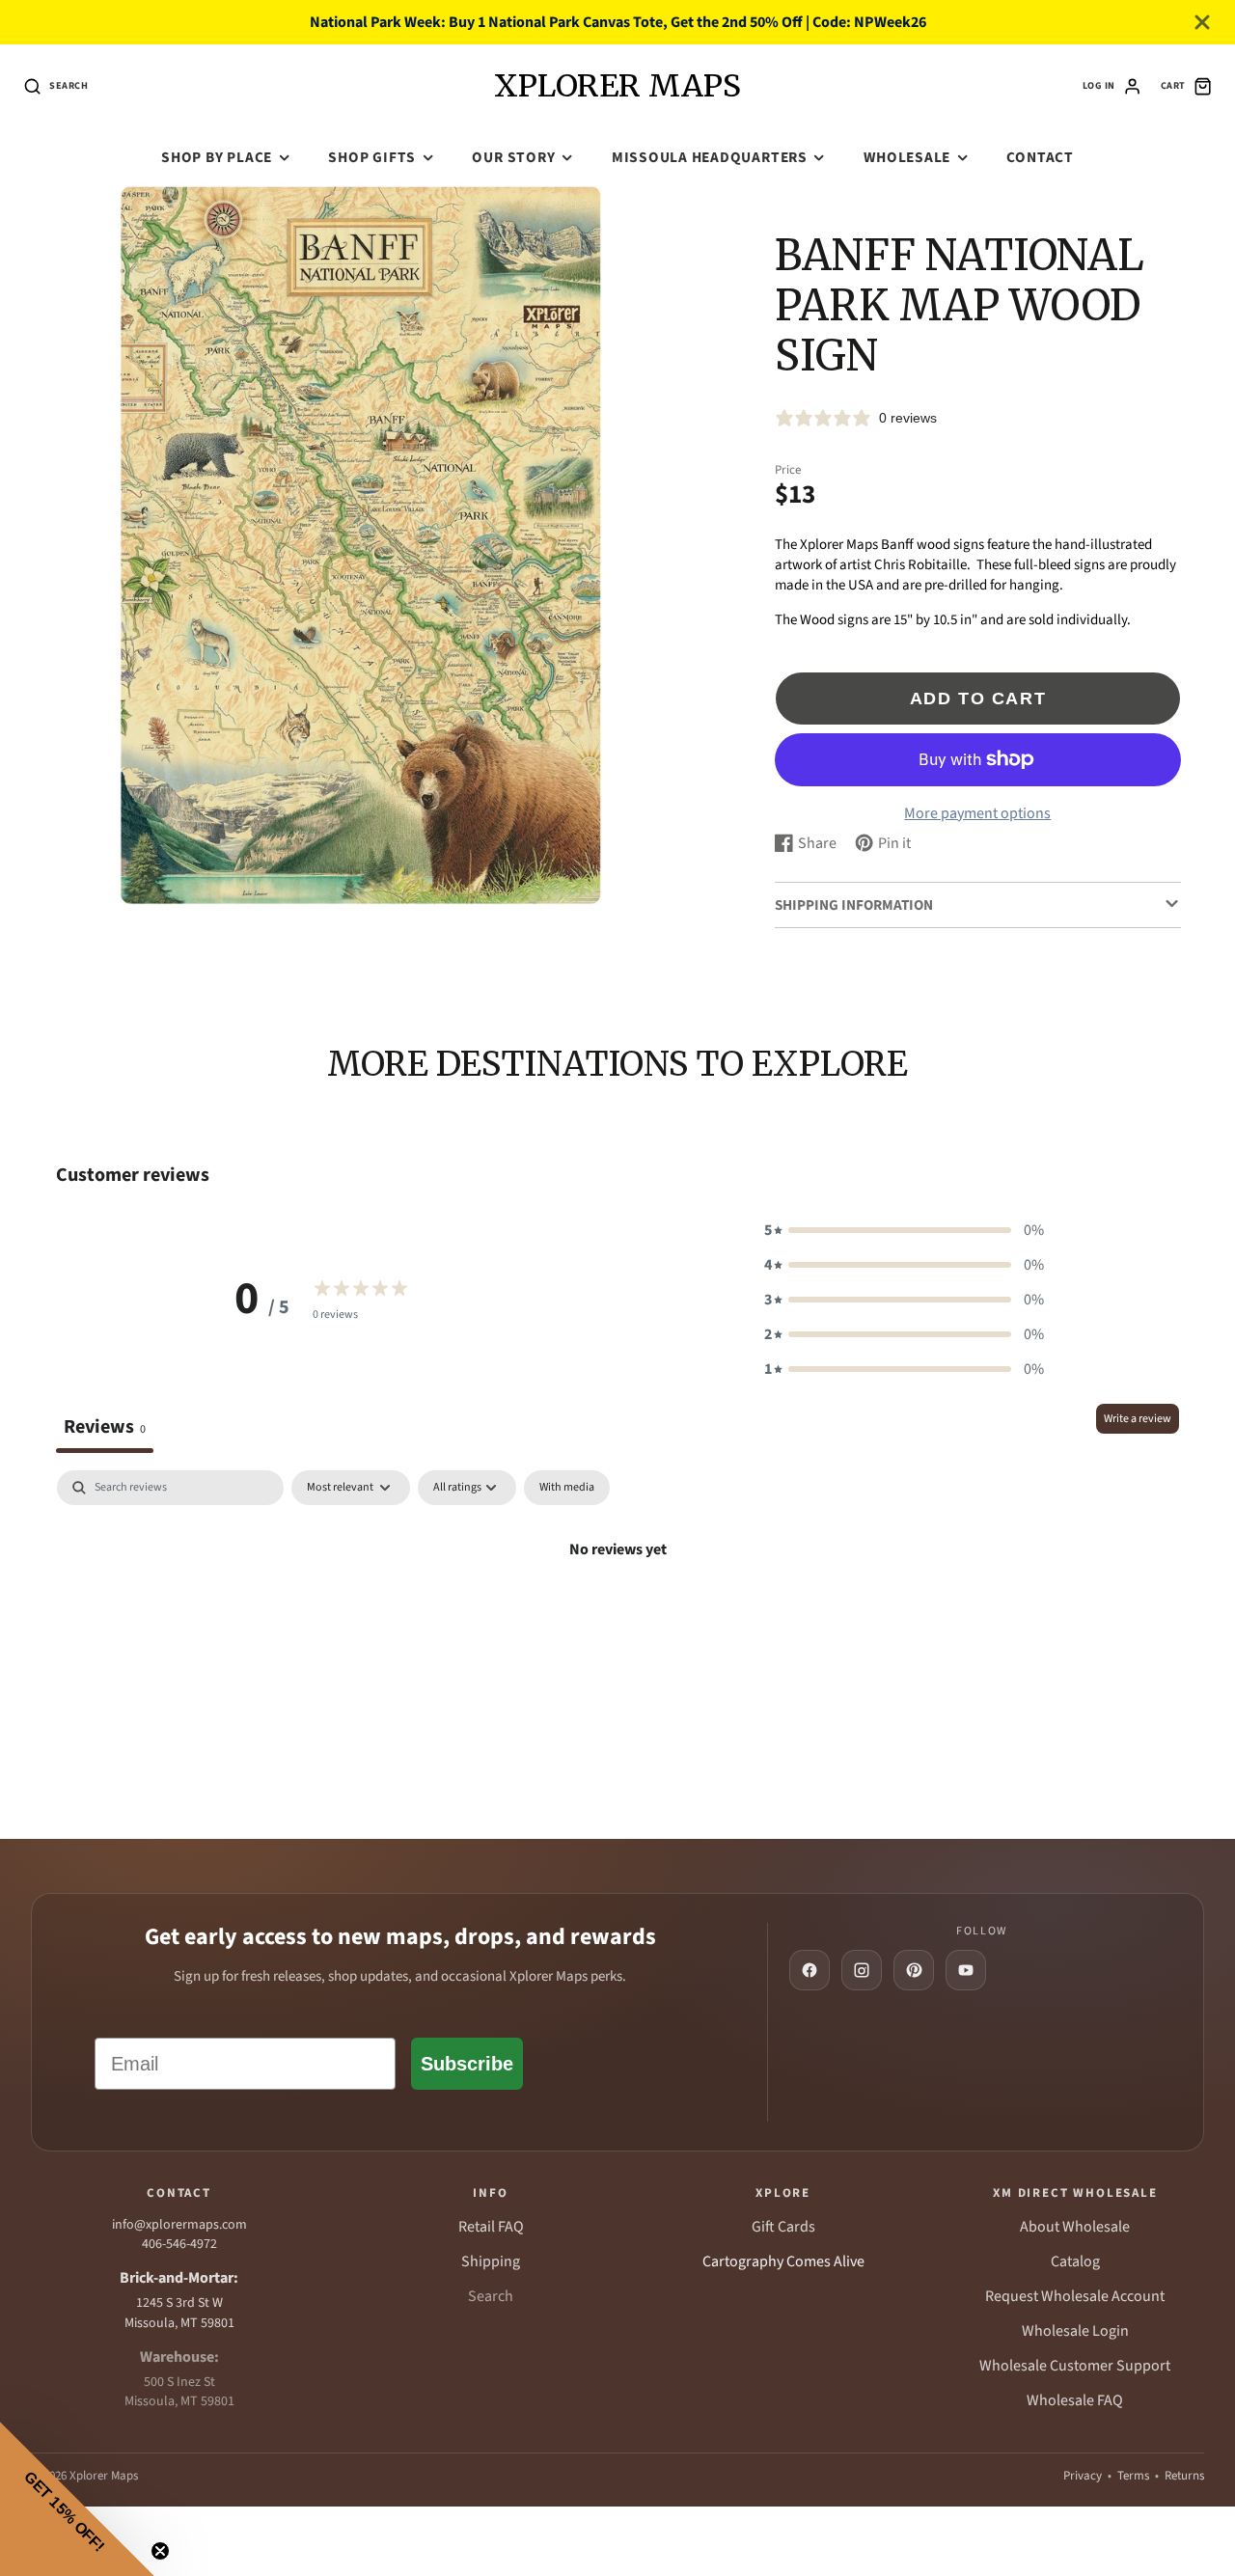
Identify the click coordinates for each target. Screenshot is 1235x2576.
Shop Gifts (372, 157)
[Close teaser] (160, 2551)
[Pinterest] (914, 1970)
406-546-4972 (179, 2244)
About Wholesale (1075, 2227)
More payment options (977, 813)
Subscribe (467, 2064)
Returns (1184, 2476)
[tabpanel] (617, 1615)
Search (491, 2296)
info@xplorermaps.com (179, 2225)
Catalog (1075, 2261)
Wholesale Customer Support (1075, 2366)
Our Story (513, 157)
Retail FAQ (491, 2227)
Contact (1040, 157)
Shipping (491, 2261)
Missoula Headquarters (710, 157)
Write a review (1138, 1419)
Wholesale (907, 157)
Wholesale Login (1075, 2331)
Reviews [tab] (105, 1426)
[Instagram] (862, 1970)
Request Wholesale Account (1075, 2296)
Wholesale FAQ (1075, 2400)
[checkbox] (567, 1488)
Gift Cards (783, 2227)
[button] (904, 1230)
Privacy (1083, 2476)
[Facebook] (810, 1970)
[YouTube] (966, 1970)
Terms (1133, 2476)
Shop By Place (217, 157)
